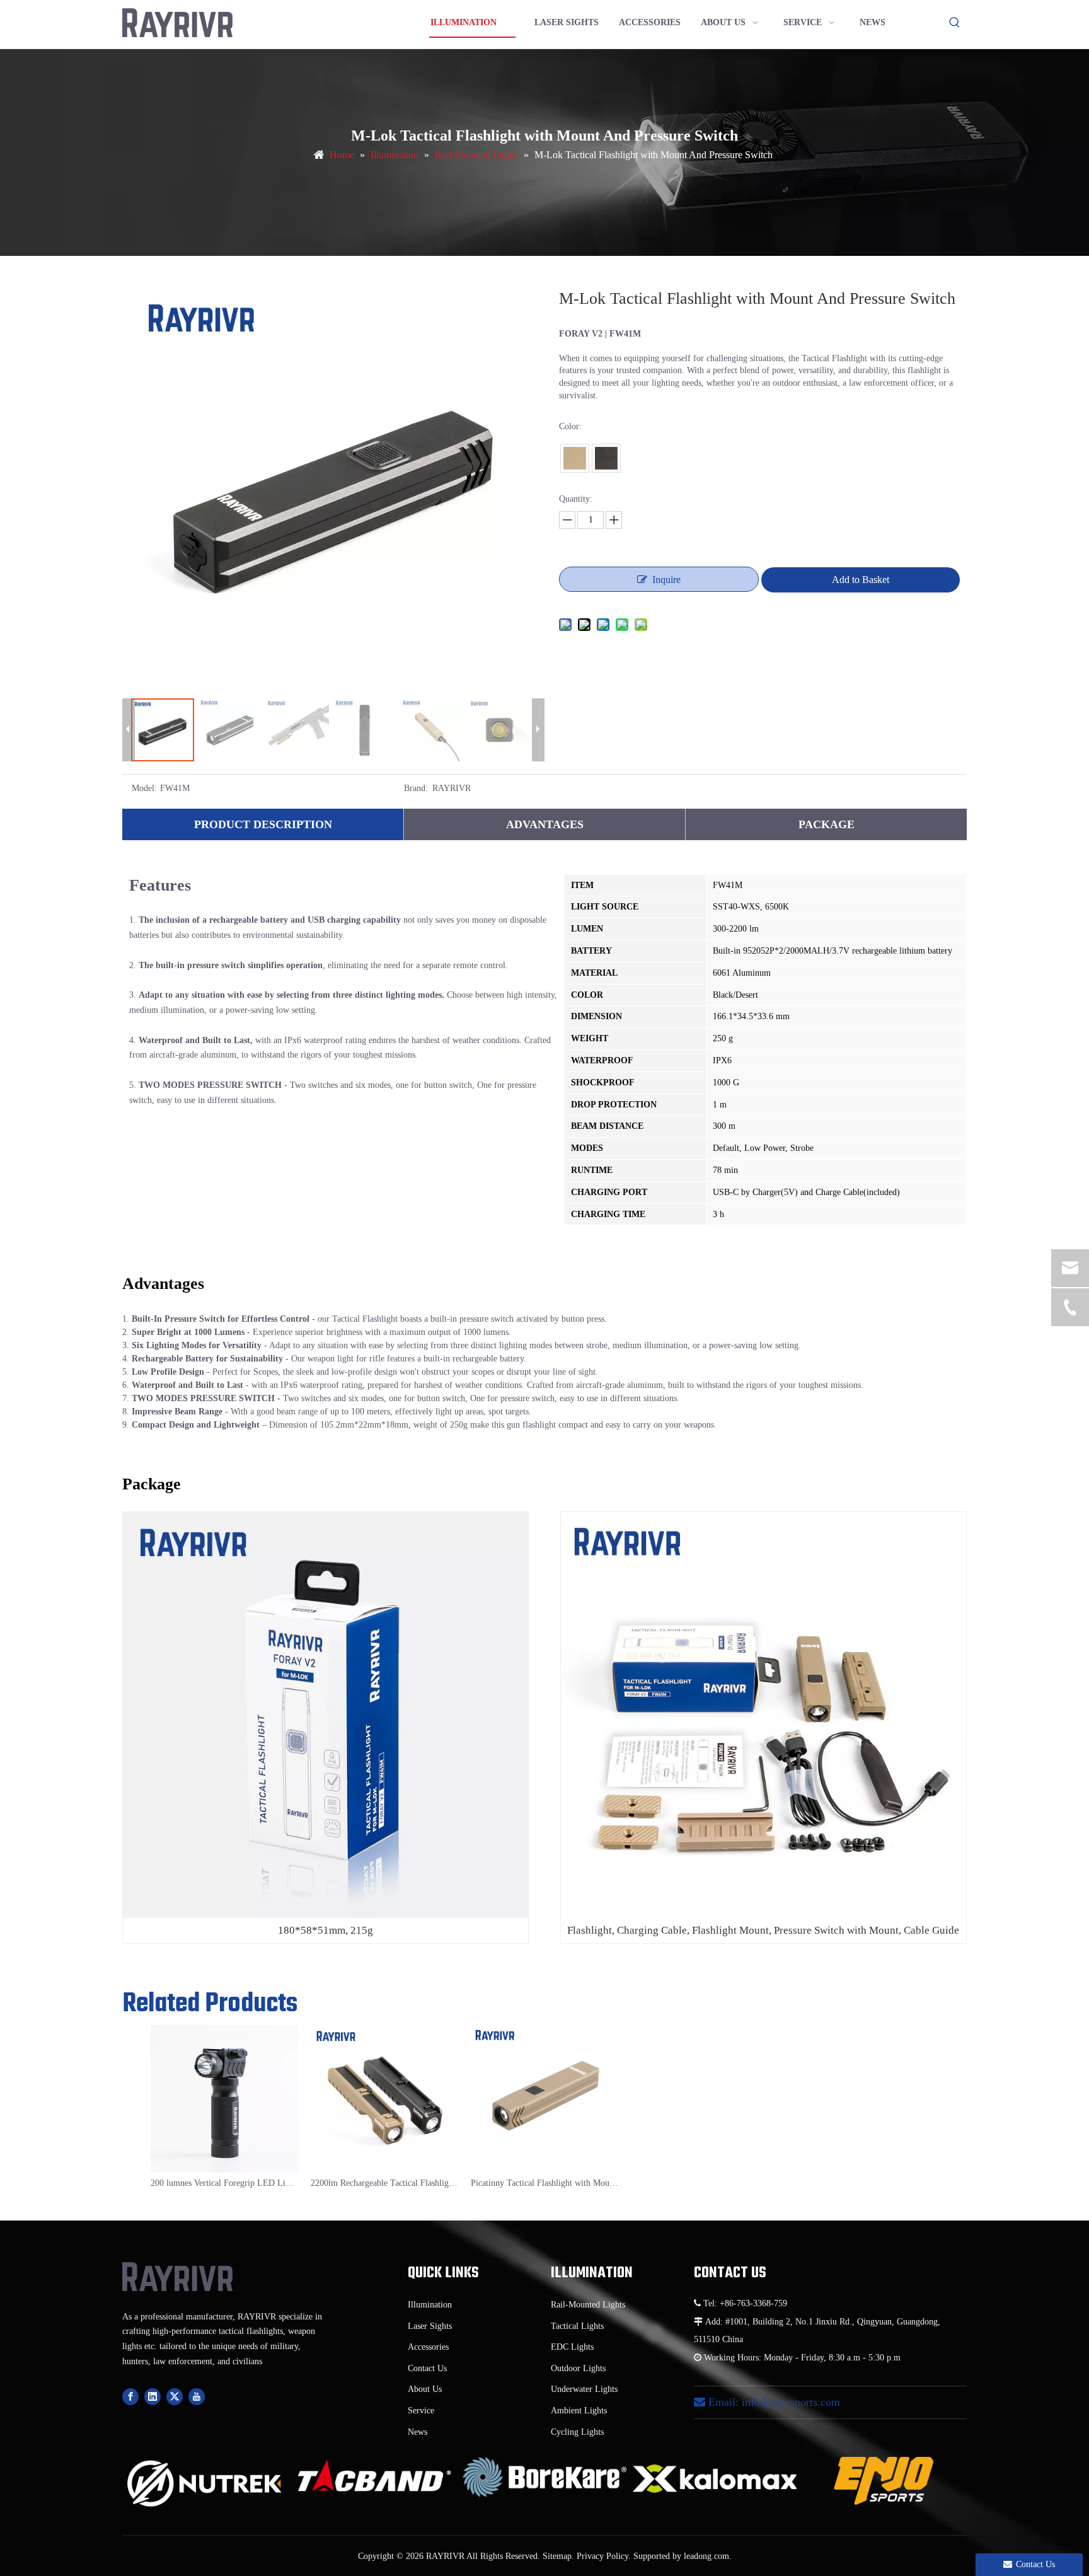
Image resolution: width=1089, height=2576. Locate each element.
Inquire (666, 580)
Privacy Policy (602, 2556)
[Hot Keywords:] (955, 23)
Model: (144, 788)
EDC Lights (572, 2347)
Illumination (430, 2305)
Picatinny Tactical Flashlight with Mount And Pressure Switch (544, 2183)
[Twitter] (175, 2397)
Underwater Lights (584, 2389)
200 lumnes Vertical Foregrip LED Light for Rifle (224, 2183)
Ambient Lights (579, 2411)
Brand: (416, 788)
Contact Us (427, 2368)
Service (421, 2411)
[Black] (606, 458)
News (418, 2432)
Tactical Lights (577, 2326)
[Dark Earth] (575, 458)
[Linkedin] (153, 2397)
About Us (425, 2389)
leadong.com (706, 2556)
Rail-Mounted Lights (588, 2305)
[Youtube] (197, 2397)
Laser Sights (430, 2326)
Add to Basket (861, 580)
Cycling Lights (577, 2432)
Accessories (428, 2347)
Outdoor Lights (578, 2368)
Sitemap (557, 2556)
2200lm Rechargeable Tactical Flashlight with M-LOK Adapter (384, 2183)
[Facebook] (130, 2397)
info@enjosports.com (791, 2402)
